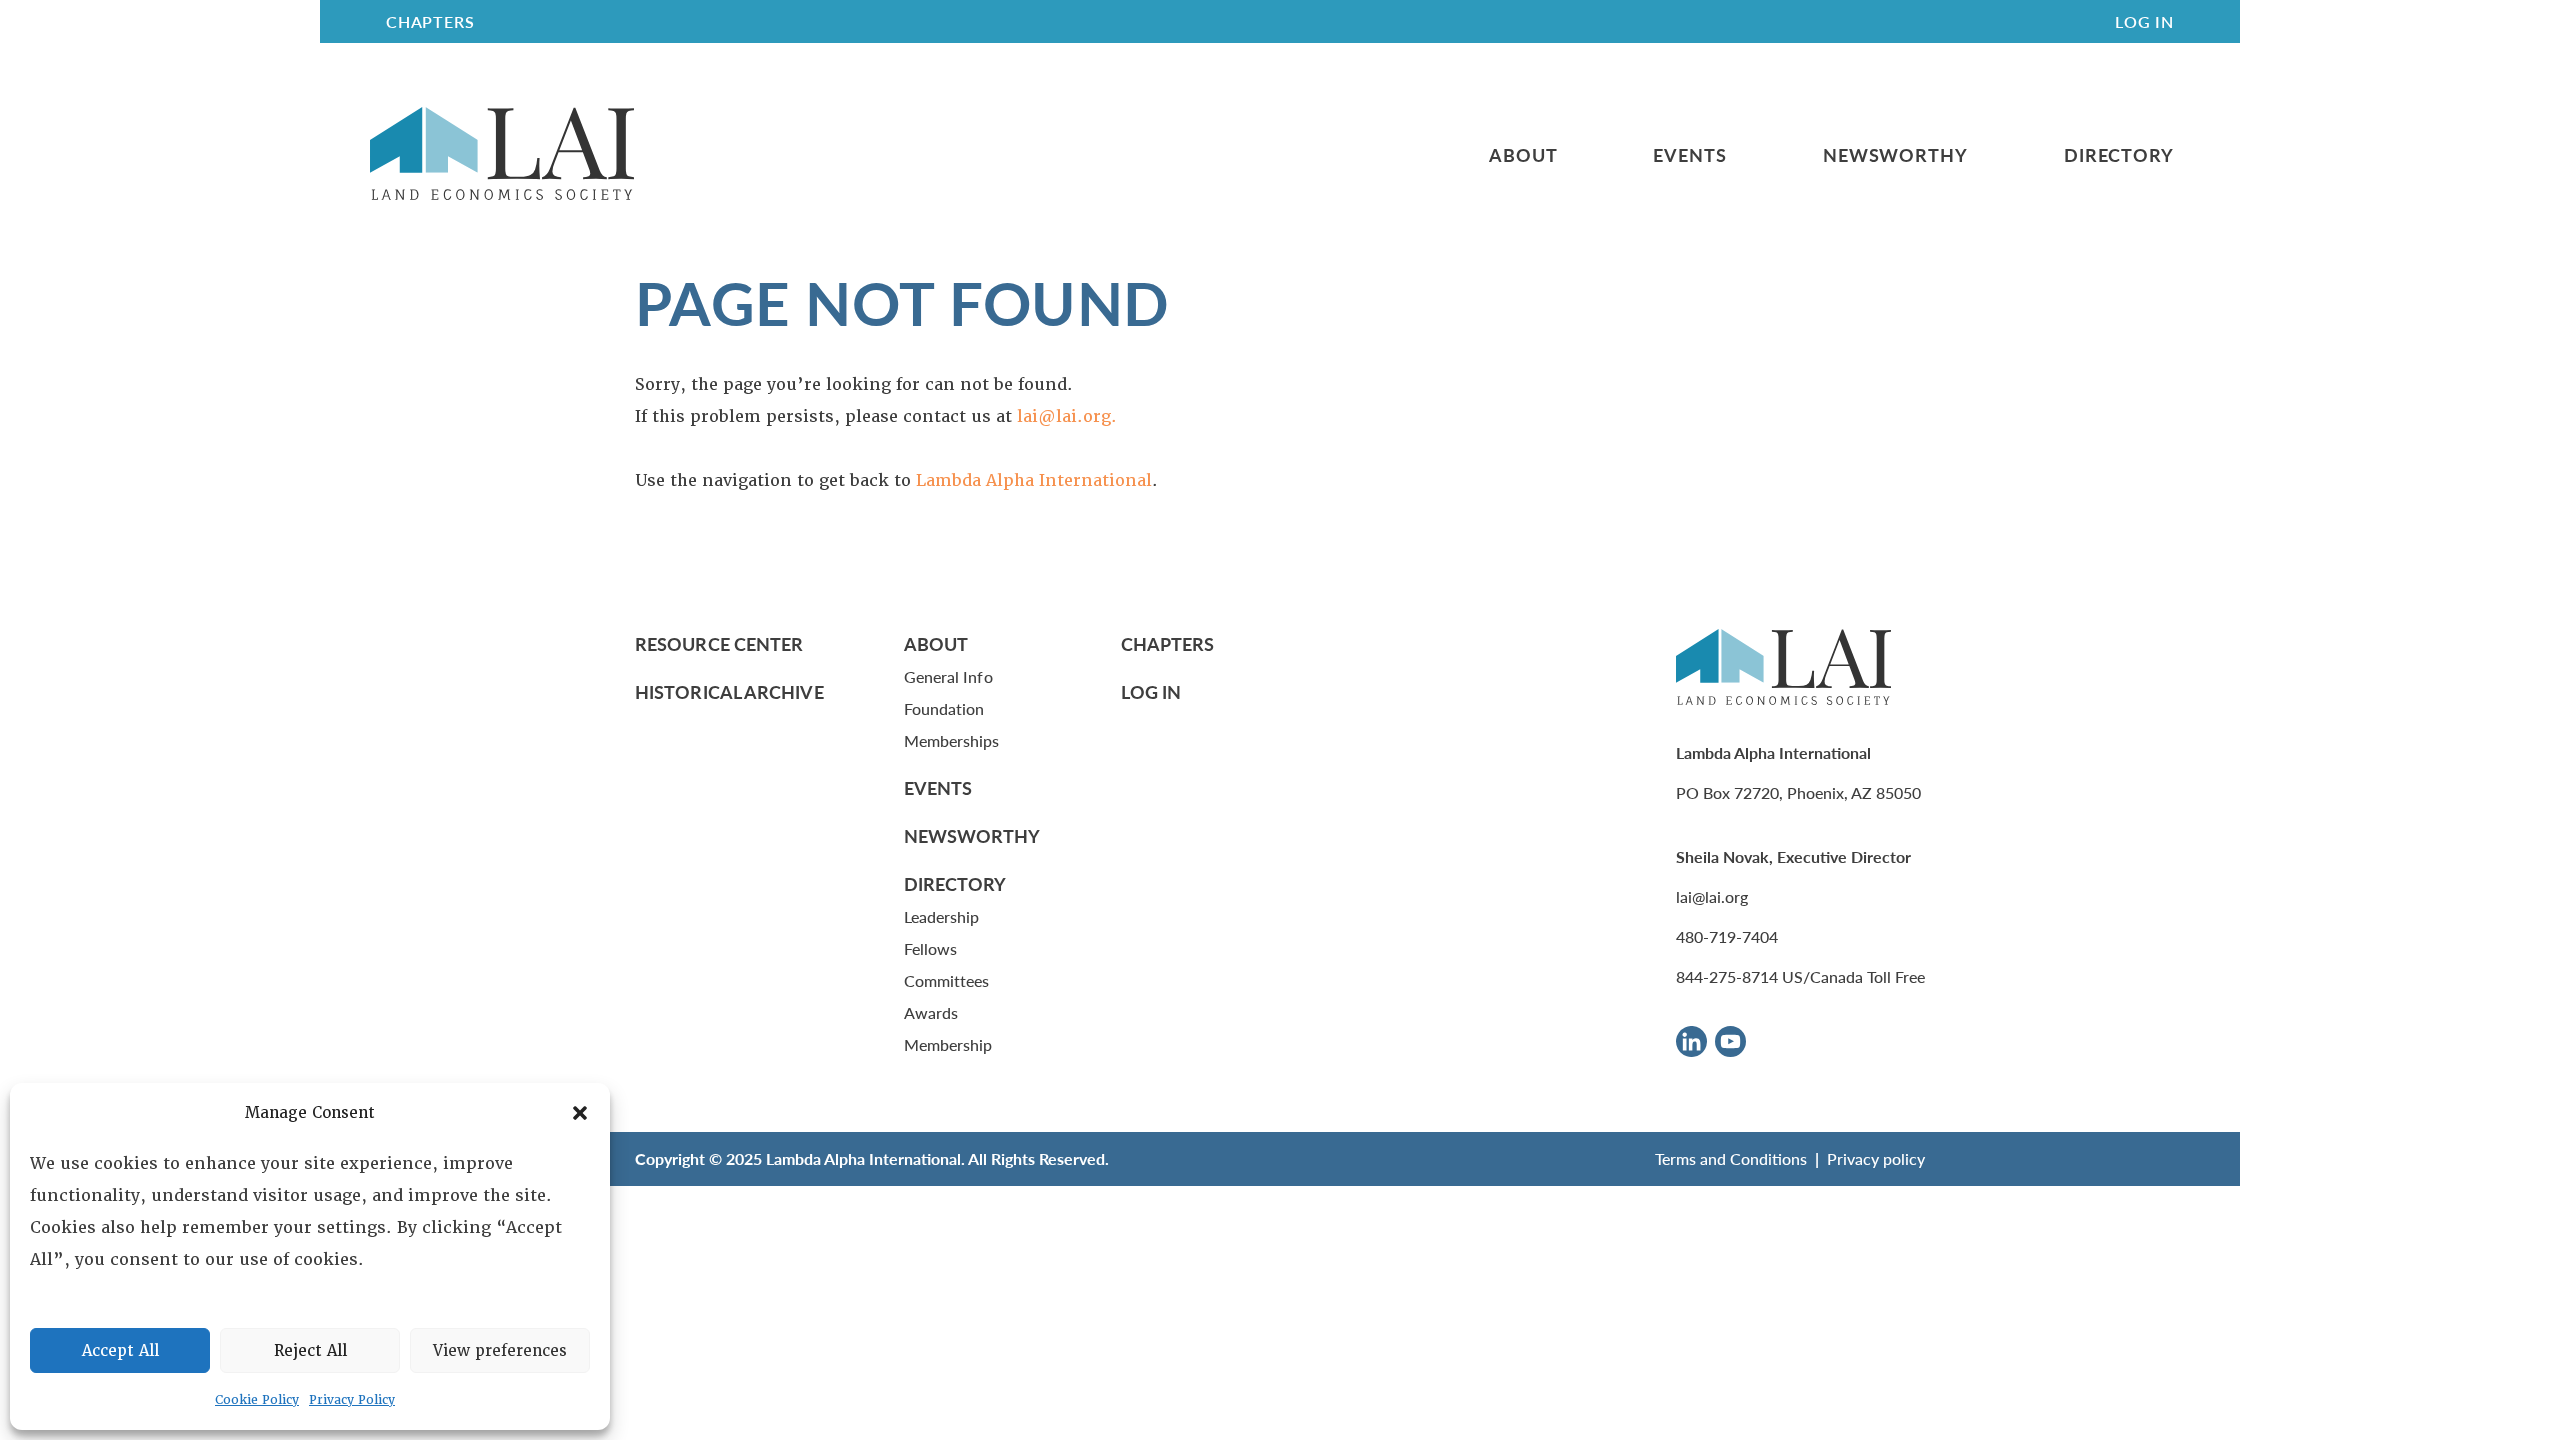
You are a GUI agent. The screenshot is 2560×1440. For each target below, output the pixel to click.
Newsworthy (1895, 155)
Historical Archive (729, 691)
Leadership (942, 916)
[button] (580, 1113)
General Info (948, 676)
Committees (947, 980)
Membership (948, 1044)
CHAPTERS (430, 21)
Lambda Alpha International (1034, 480)
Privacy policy (1876, 1158)
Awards (931, 1012)
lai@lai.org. (1067, 416)
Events (1689, 155)
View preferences (500, 1351)
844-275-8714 (1727, 976)
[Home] (502, 154)
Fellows (931, 948)
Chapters (1168, 643)
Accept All (120, 1351)
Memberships (952, 740)
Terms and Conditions (1731, 1158)
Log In (2144, 21)
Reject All (310, 1351)
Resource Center (719, 643)
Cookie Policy (257, 1400)
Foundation (944, 708)
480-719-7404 (1727, 936)
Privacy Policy (352, 1400)
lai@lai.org (1712, 896)
